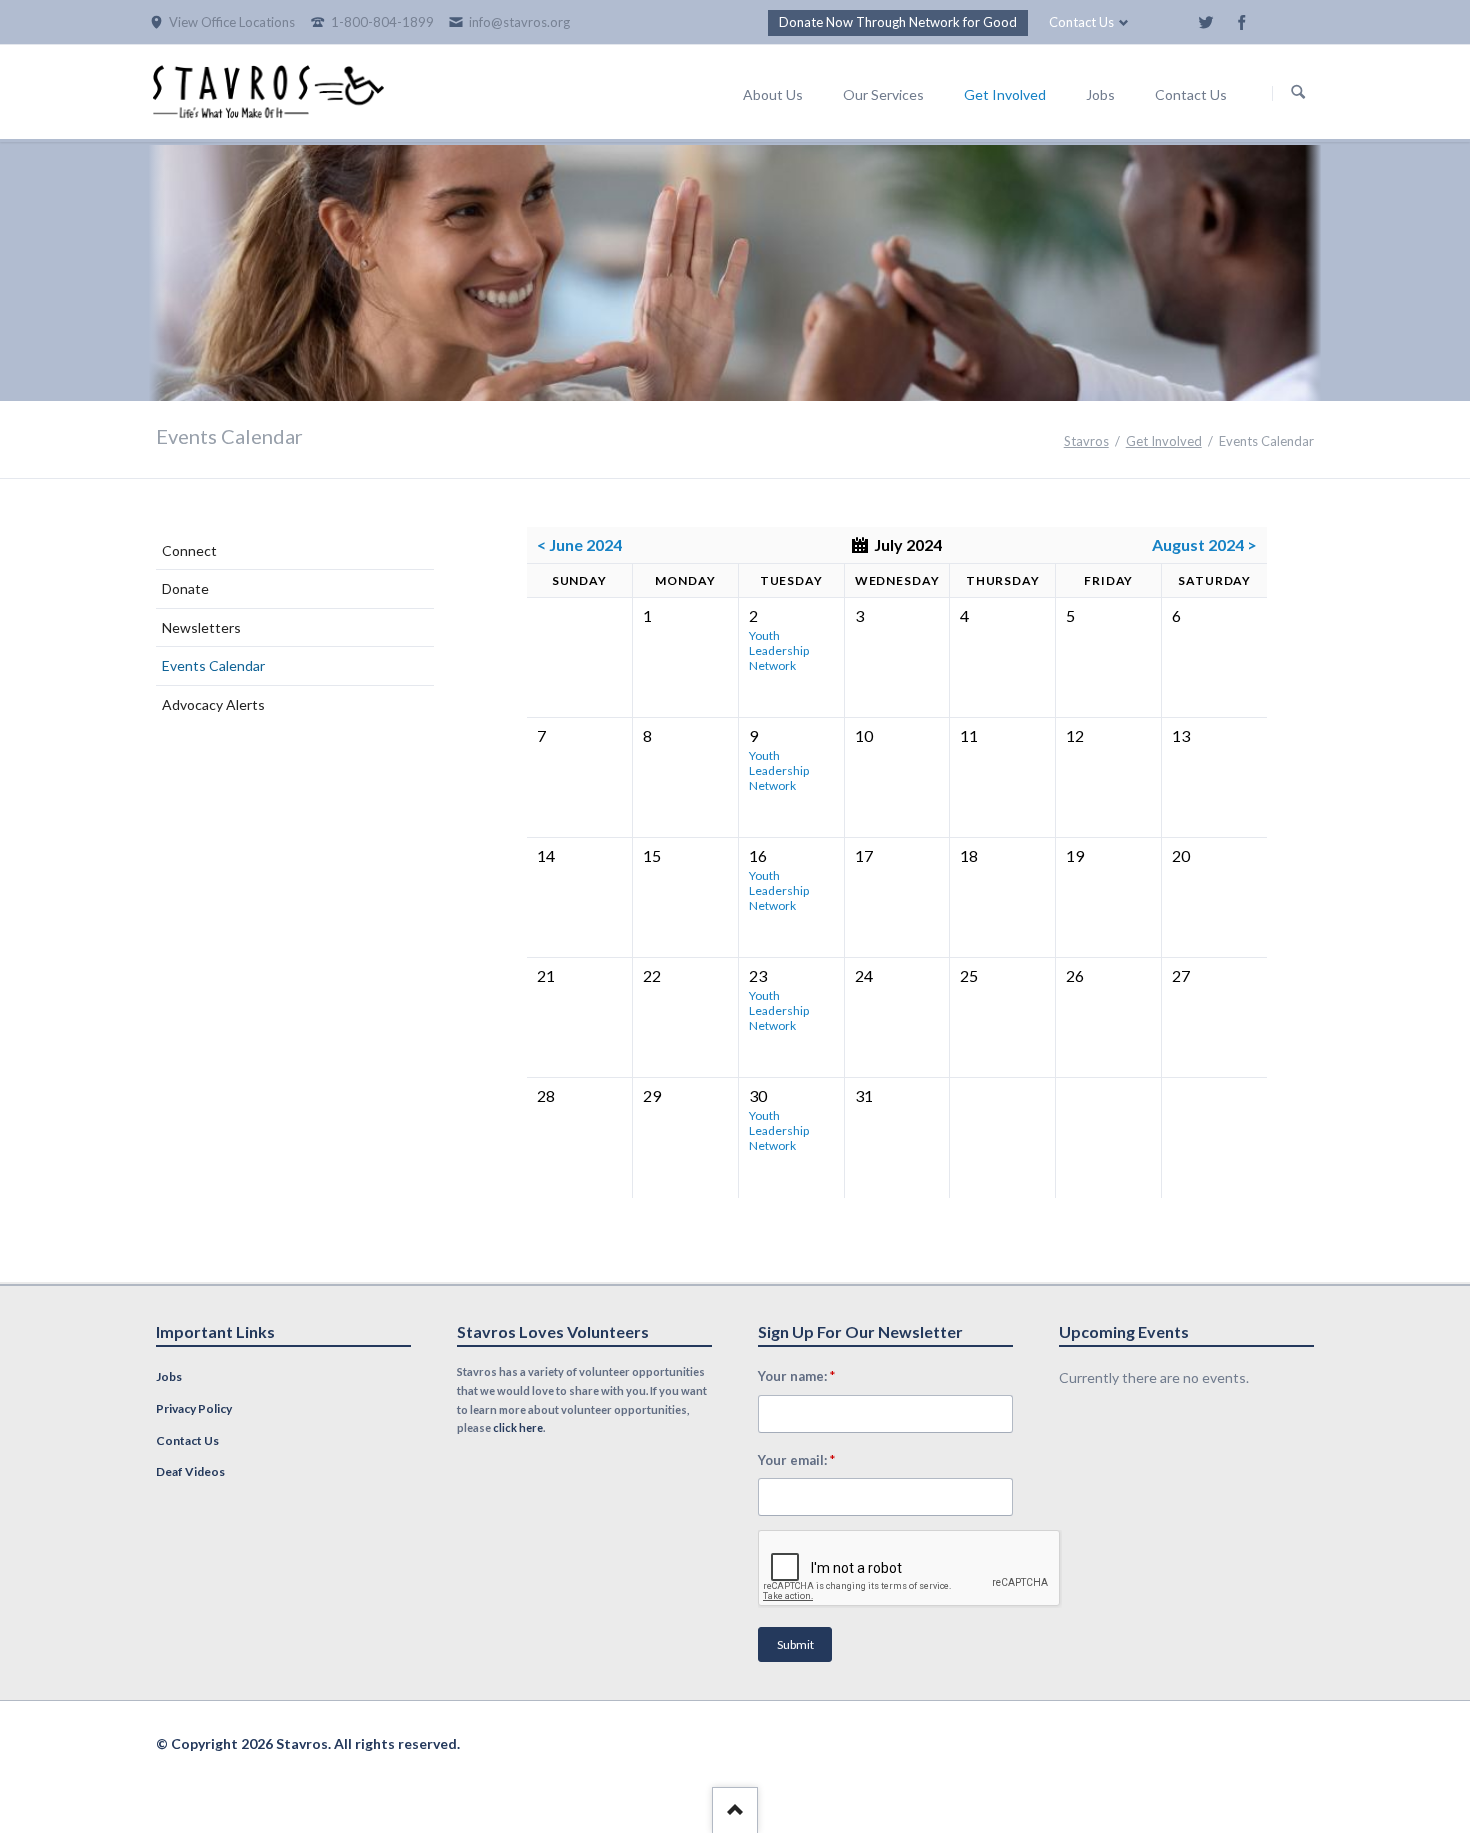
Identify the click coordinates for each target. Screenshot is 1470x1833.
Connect (189, 550)
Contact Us (1081, 22)
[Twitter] (1206, 22)
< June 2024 (579, 544)
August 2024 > (1204, 544)
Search (1298, 93)
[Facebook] (1242, 22)
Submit (795, 1644)
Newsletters (201, 627)
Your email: (797, 1459)
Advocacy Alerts (213, 704)
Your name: (797, 1375)
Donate (185, 588)
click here (518, 1427)
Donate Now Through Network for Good (898, 22)
